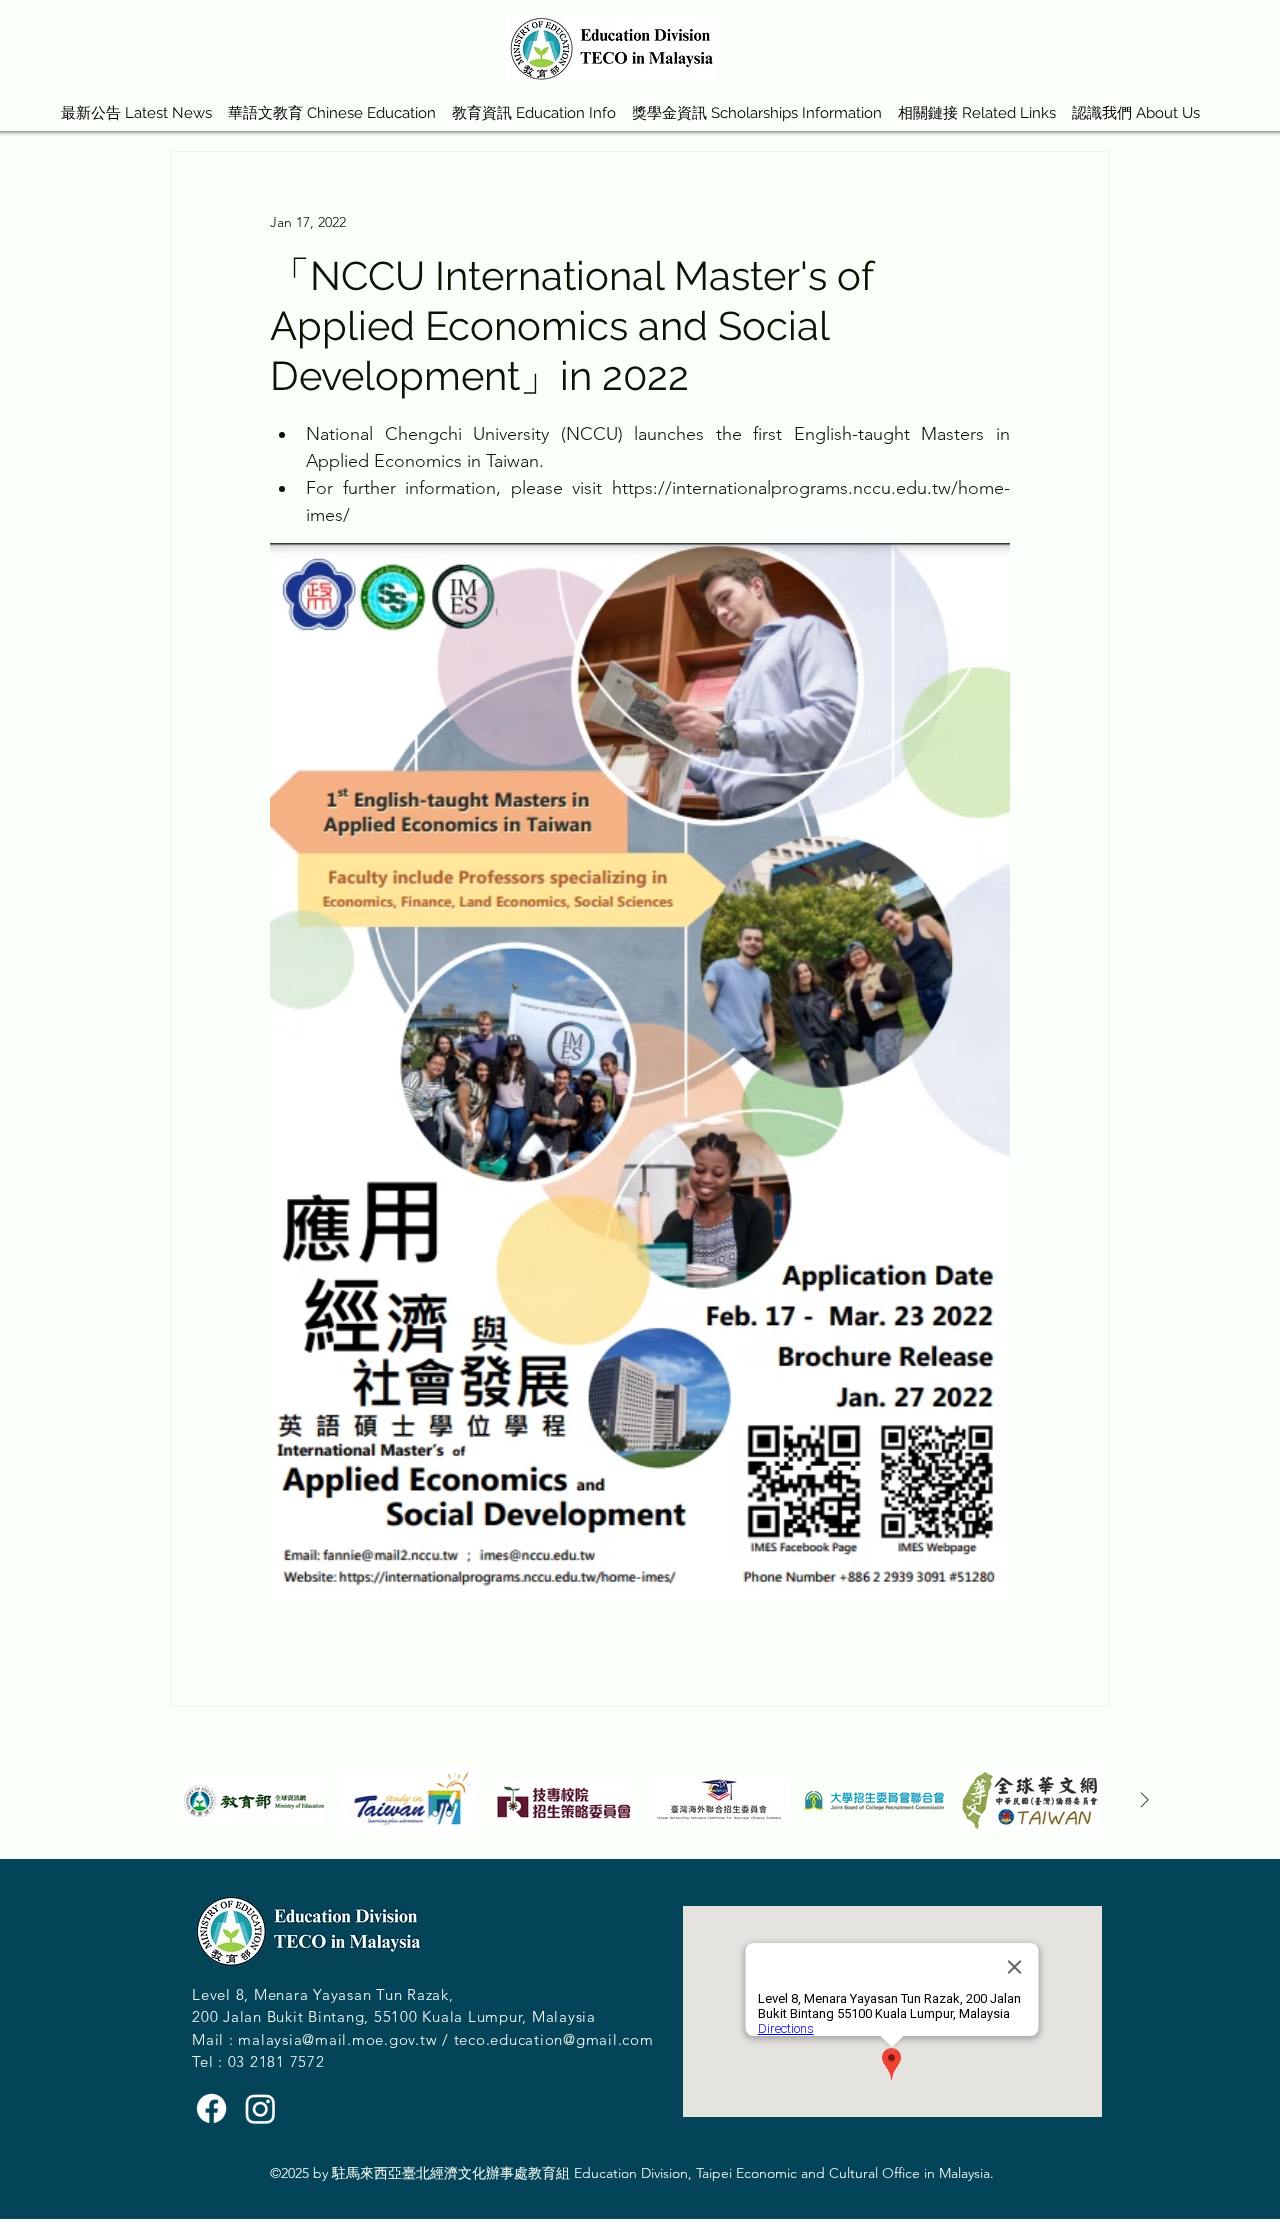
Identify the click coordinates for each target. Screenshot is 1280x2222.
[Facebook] (211, 2108)
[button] (332, 104)
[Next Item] (1144, 1801)
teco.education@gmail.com (554, 2039)
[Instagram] (260, 2108)
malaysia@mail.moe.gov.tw (337, 2039)
